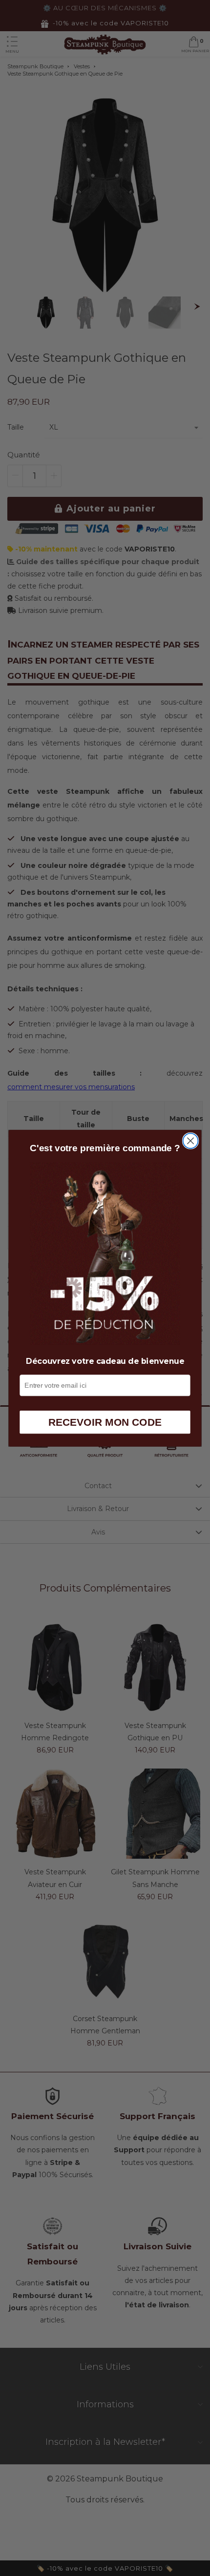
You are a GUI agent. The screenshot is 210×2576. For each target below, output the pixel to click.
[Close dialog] (191, 1141)
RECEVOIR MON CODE (105, 1422)
